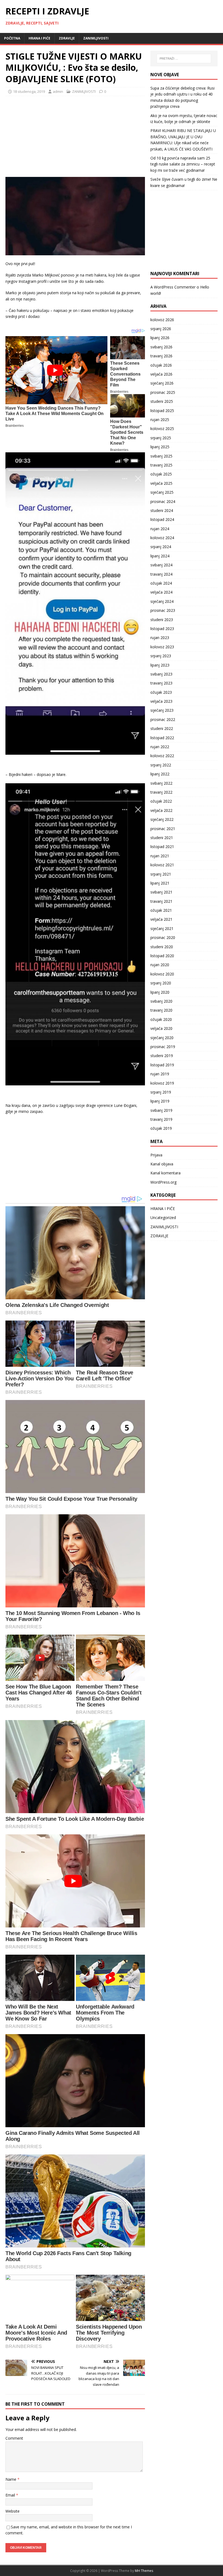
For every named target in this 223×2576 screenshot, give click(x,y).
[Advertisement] (46, 136)
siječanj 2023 (162, 710)
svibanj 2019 (161, 1110)
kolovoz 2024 (162, 538)
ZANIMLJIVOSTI (96, 38)
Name (11, 2479)
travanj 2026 (161, 356)
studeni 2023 (162, 620)
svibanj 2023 (161, 674)
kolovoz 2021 (162, 865)
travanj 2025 (161, 465)
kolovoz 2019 (162, 1083)
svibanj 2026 (161, 347)
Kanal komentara (165, 1173)
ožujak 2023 (161, 692)
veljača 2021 (161, 919)
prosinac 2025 (163, 392)
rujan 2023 (160, 638)
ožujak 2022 (161, 801)
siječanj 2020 (162, 1038)
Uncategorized (163, 1218)
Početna (12, 38)
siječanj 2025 (162, 492)
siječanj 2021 (162, 928)
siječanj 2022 (162, 819)
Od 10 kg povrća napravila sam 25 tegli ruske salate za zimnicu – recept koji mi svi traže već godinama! (183, 164)
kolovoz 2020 (162, 974)
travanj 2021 (161, 901)
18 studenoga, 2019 (29, 91)
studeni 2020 (162, 947)
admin (58, 91)
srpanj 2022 (161, 765)
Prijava (156, 1155)
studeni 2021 (162, 838)
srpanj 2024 (161, 547)
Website (13, 2511)
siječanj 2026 (162, 383)
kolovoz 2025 (162, 429)
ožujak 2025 (161, 474)
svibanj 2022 (161, 783)
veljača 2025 (161, 483)
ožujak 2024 (161, 583)
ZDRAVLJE (67, 38)
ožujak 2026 (161, 365)
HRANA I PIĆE (39, 38)
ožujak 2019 (161, 1128)
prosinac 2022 (163, 719)
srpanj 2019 (161, 1092)
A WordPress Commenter (173, 287)
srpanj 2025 (161, 438)
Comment (14, 2438)
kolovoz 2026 (162, 320)
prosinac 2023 (163, 610)
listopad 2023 (162, 629)
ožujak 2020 (161, 1019)
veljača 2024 (161, 592)
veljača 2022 (161, 810)
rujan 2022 (160, 747)
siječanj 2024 (162, 601)
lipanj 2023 (160, 665)
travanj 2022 (161, 792)
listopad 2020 (162, 956)
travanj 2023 (161, 683)
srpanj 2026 (161, 329)
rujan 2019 (160, 1074)
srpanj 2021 (161, 874)
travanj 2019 (161, 1119)
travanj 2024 (161, 574)
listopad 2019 (162, 1065)
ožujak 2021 (161, 910)
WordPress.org (163, 1182)
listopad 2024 (162, 519)
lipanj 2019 (160, 1101)
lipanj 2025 (160, 447)
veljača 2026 (161, 374)
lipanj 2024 (160, 556)
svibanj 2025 (161, 456)
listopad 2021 (162, 847)
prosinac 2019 (163, 1047)
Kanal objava (162, 1164)
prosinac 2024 (163, 501)
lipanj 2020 (160, 992)
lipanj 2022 (160, 774)
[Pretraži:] (184, 59)
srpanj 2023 (161, 656)
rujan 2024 (160, 529)
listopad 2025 (162, 411)
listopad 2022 (162, 738)
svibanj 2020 (161, 1001)
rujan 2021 (160, 856)
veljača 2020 (161, 1028)
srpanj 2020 (161, 983)
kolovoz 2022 (162, 756)
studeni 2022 (162, 728)
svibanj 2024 (161, 565)
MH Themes (144, 2571)
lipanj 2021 (160, 883)
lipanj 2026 (160, 338)
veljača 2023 (161, 701)
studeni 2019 (162, 1056)
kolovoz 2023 (162, 647)
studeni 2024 (162, 510)
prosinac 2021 (163, 829)
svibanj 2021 (161, 892)
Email (11, 2495)
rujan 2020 (160, 965)
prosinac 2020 (163, 937)
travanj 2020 (161, 1010)
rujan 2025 (160, 420)
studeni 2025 (162, 401)
